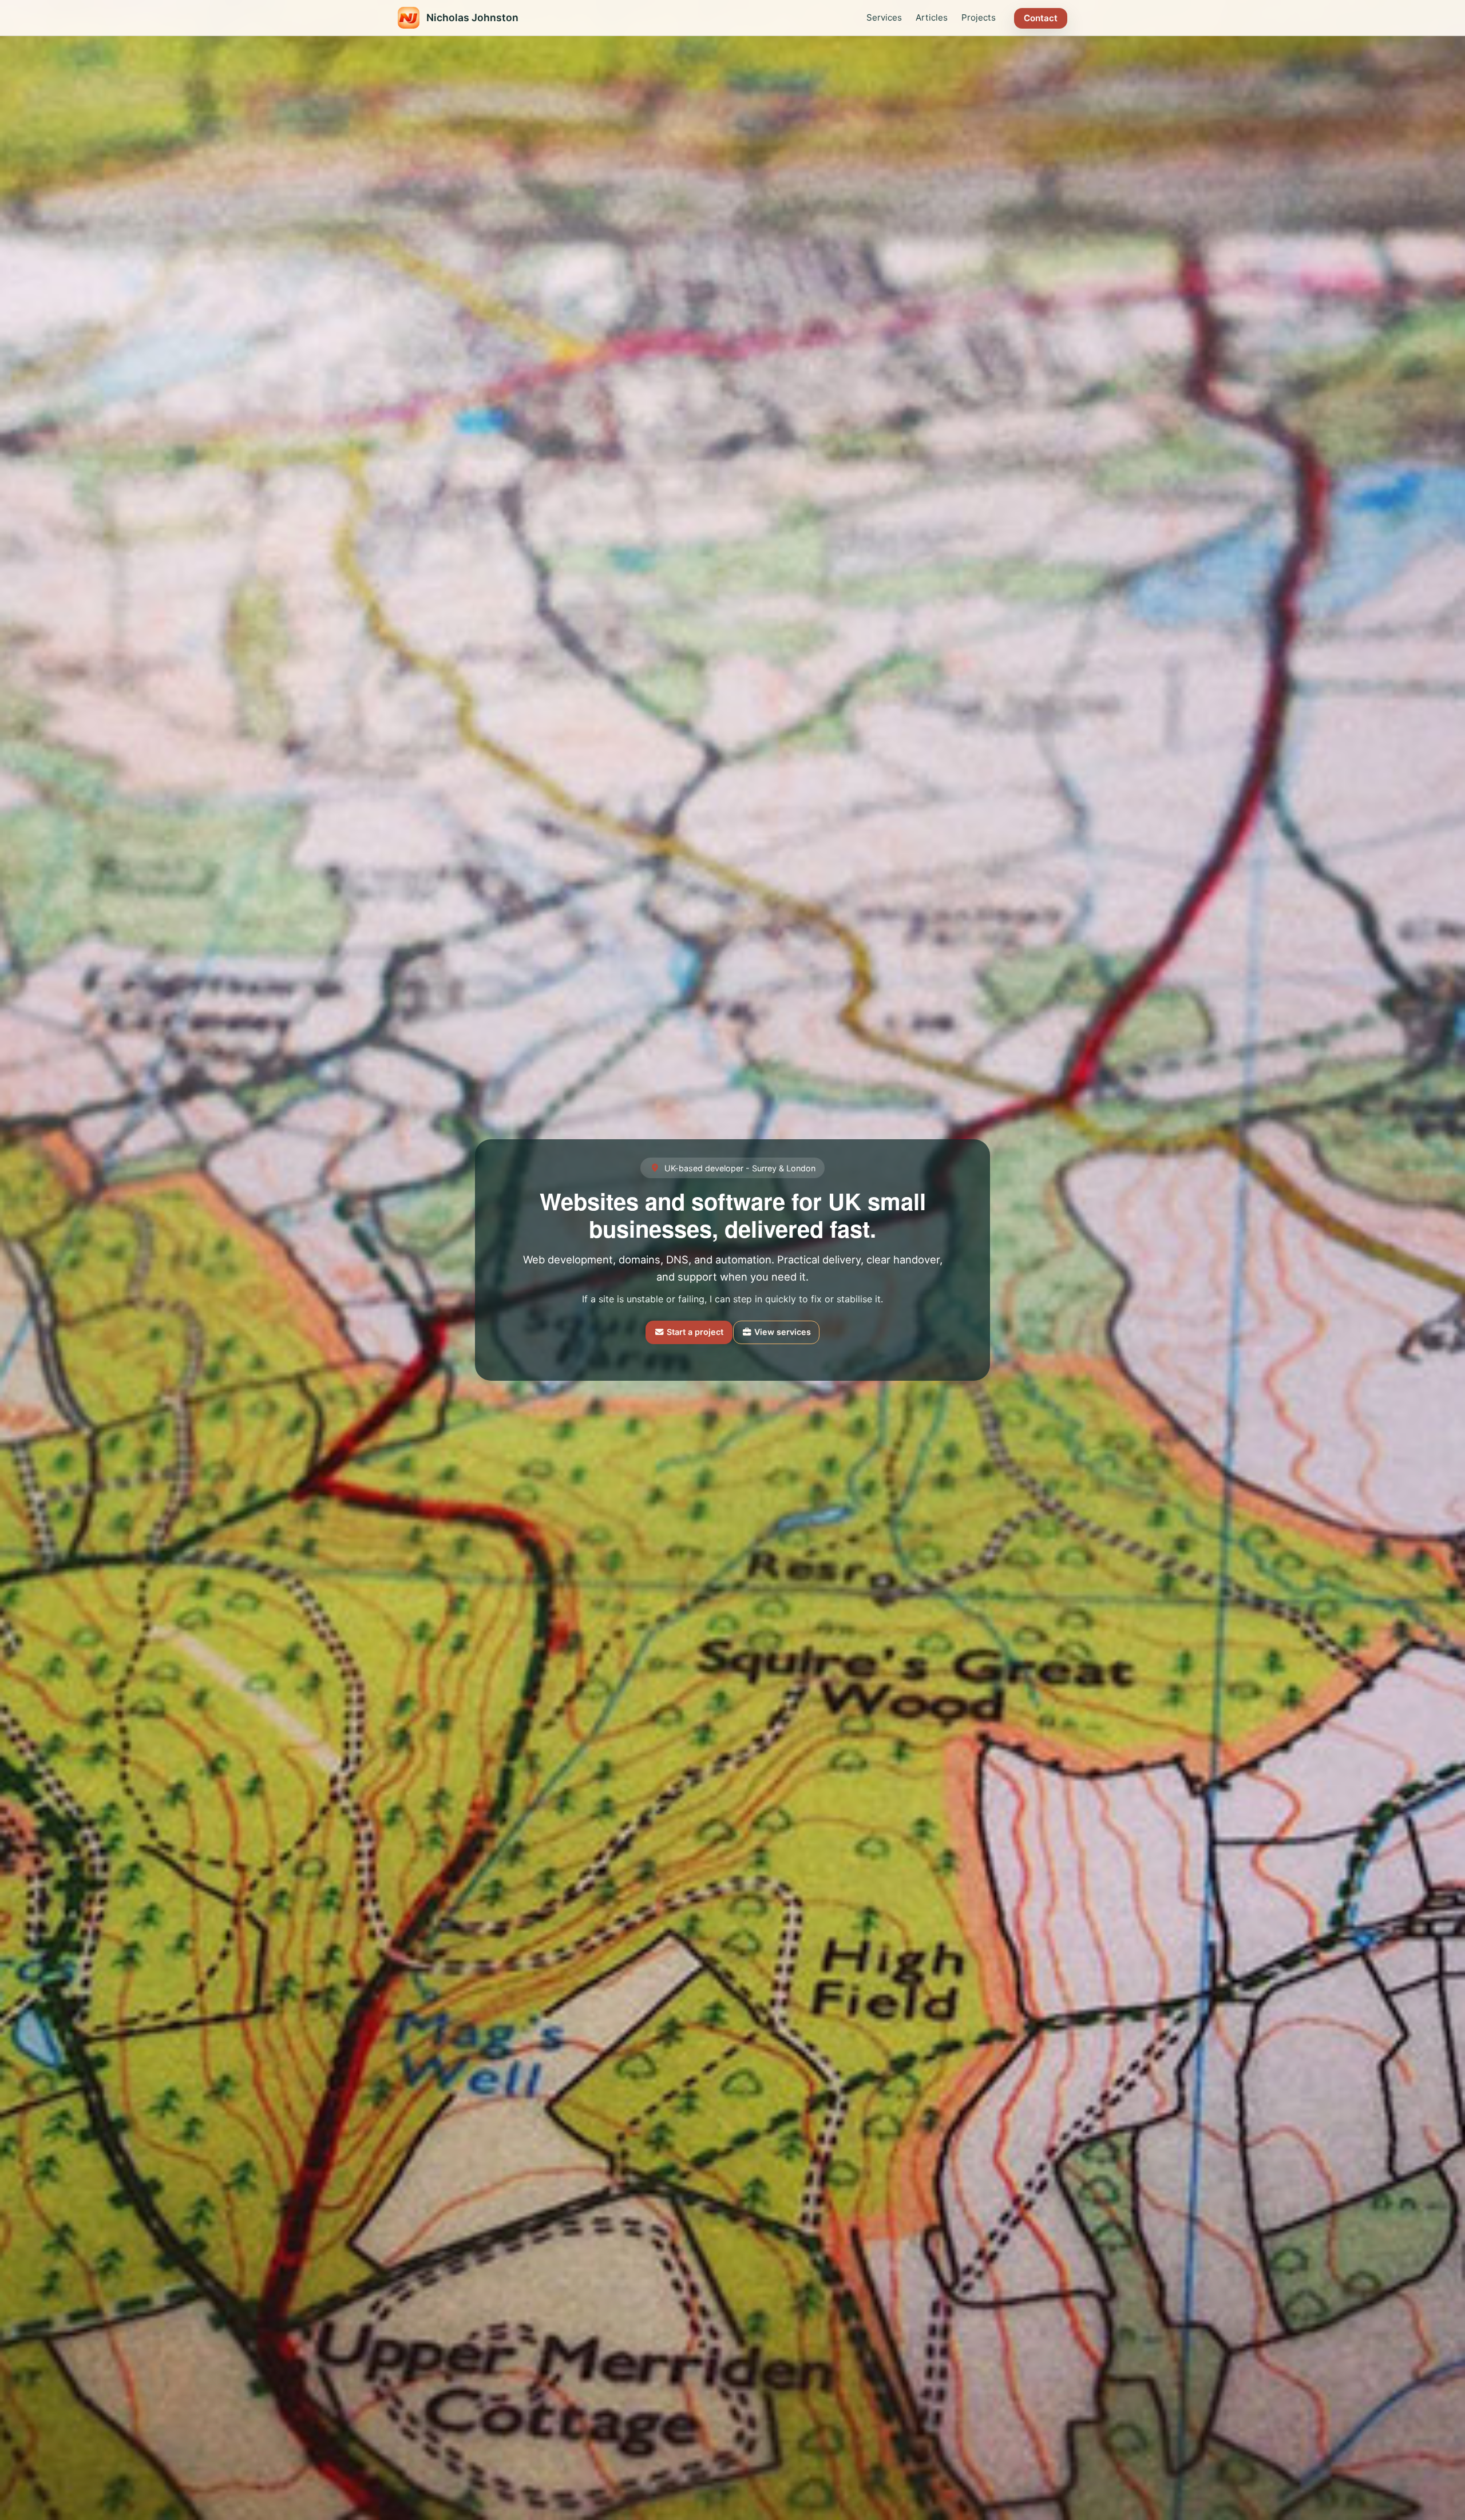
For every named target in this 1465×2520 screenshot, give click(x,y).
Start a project (694, 1332)
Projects (979, 17)
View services (781, 1332)
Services (884, 17)
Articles (932, 17)
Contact (1041, 18)
